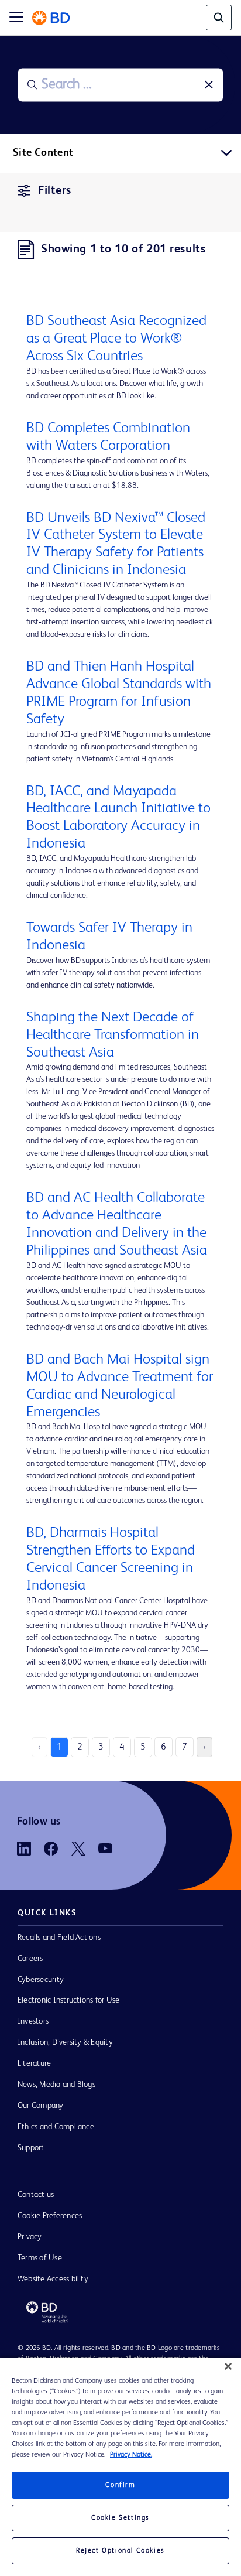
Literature (34, 2063)
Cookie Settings (120, 2518)
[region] (120, 2467)
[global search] (219, 18)
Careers (30, 1959)
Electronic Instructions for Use (68, 2000)
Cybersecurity (41, 1980)
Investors (33, 2021)
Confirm (120, 2485)
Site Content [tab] (43, 153)
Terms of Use (40, 2258)
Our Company (41, 2106)
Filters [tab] (55, 191)
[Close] (228, 2366)
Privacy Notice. (131, 2455)
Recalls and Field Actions (59, 1938)
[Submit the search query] (32, 85)
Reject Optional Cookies (120, 2551)
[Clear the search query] (209, 85)
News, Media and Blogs (56, 2085)
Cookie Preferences (50, 2216)
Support (31, 2148)
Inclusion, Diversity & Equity (65, 2042)
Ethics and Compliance (56, 2127)
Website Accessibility (53, 2279)
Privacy (30, 2237)
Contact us (36, 2195)
